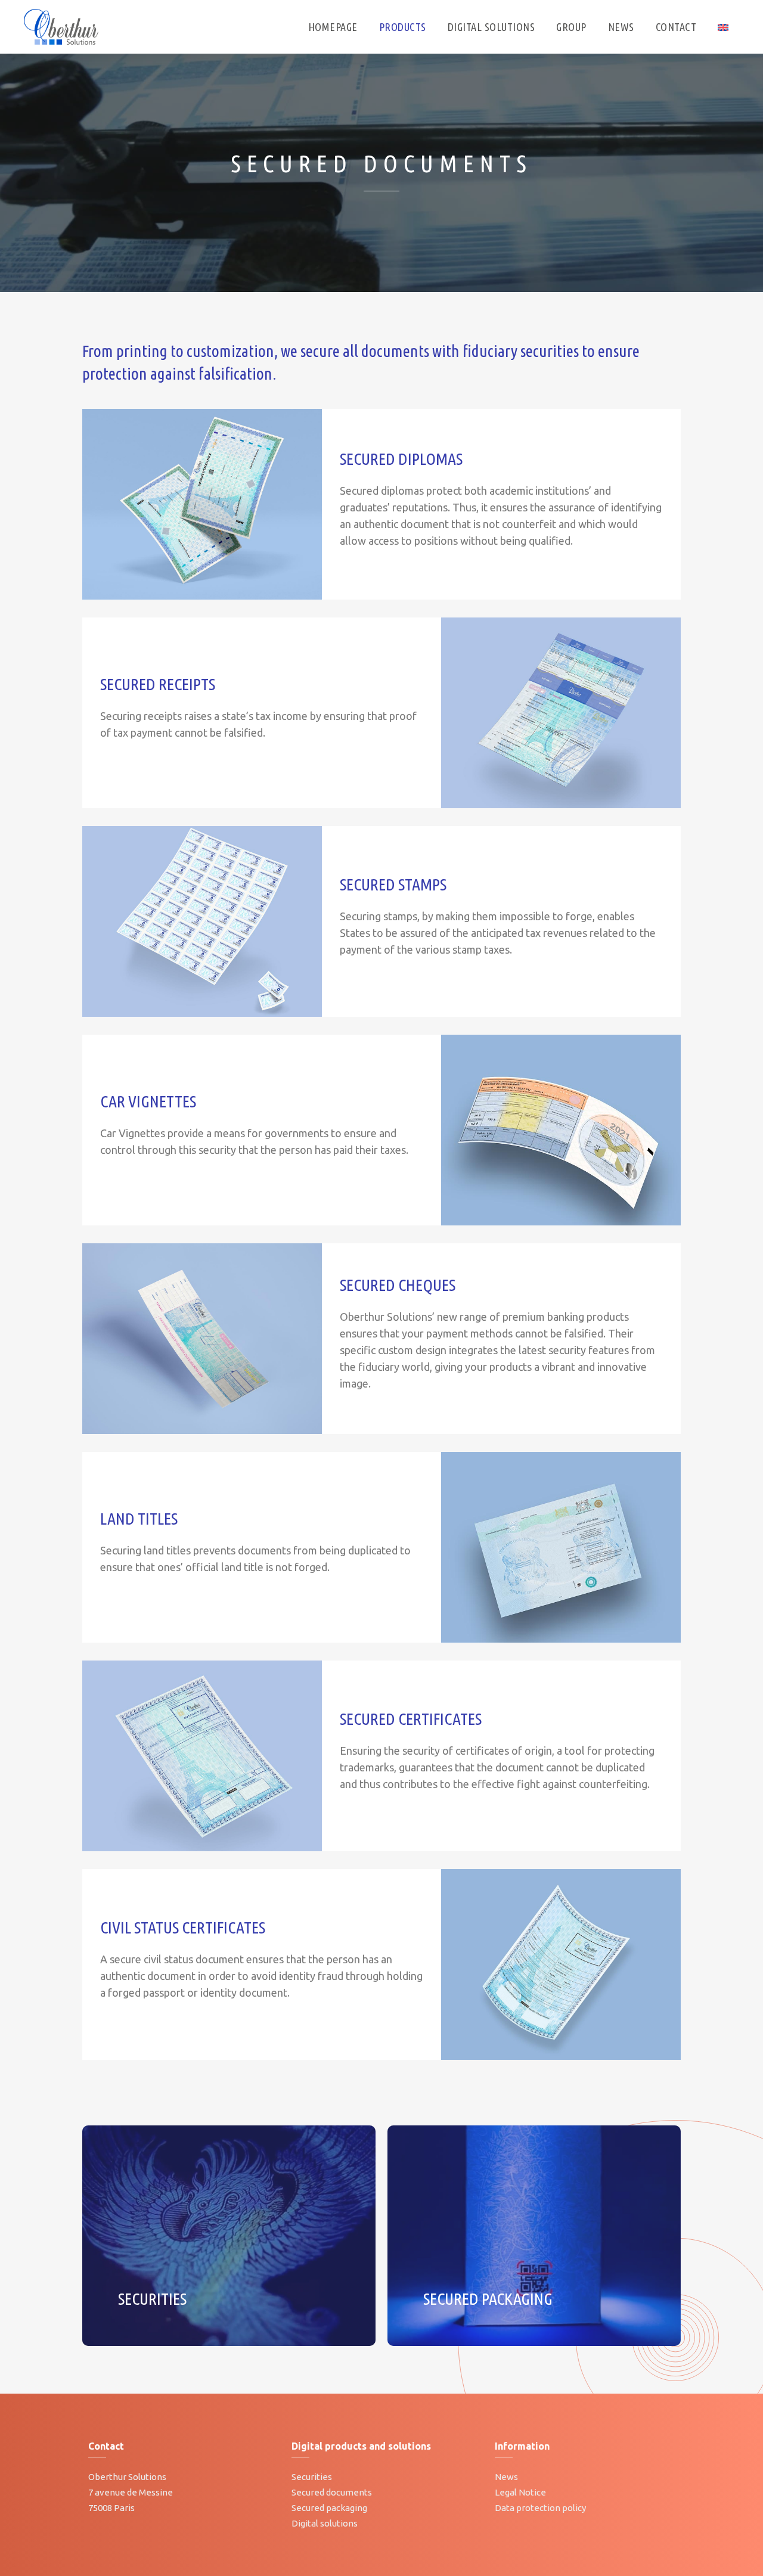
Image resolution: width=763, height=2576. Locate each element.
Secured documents (332, 2492)
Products (403, 27)
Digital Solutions (491, 27)
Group (571, 27)
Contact (676, 27)
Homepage (333, 27)
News (621, 27)
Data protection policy (540, 2508)
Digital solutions (325, 2523)
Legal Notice (520, 2492)
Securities (312, 2477)
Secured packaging (329, 2508)
